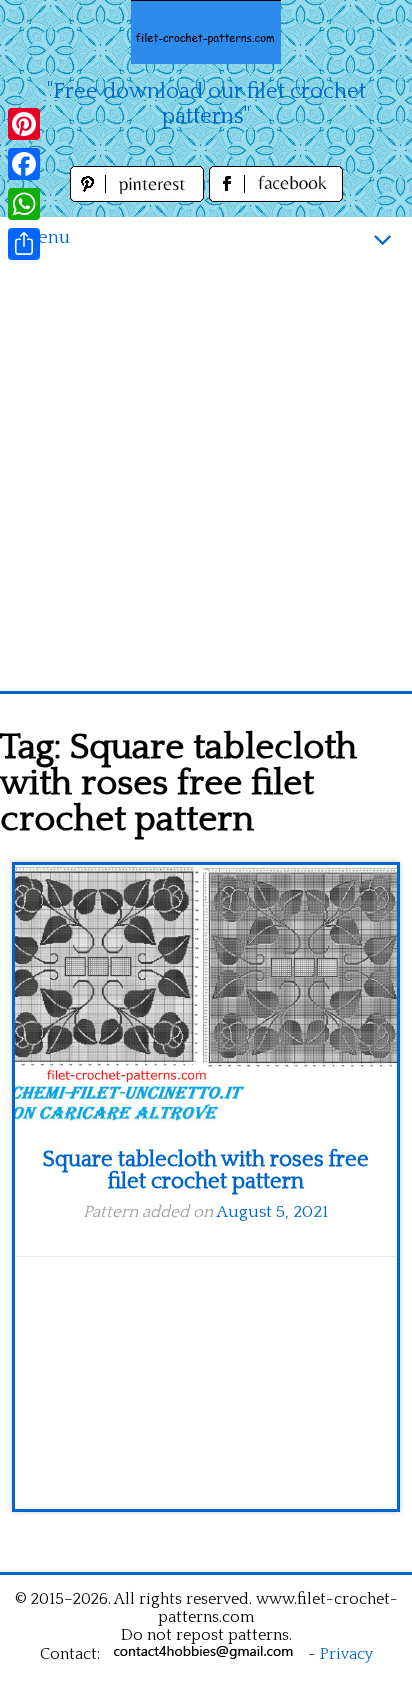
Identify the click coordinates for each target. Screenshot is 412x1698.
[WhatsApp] (24, 204)
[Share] (24, 244)
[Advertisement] (206, 475)
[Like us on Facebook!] (276, 196)
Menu (45, 237)
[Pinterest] (24, 124)
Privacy (346, 1654)
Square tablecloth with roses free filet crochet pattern (206, 1170)
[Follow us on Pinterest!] (139, 196)
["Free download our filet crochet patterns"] (206, 32)
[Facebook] (24, 164)
